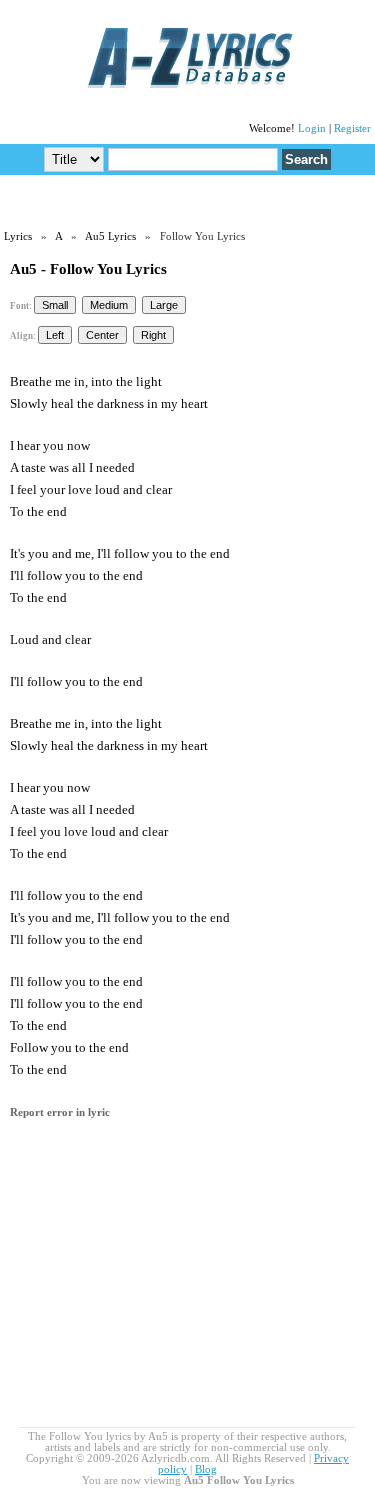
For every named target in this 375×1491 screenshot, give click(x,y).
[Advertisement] (188, 201)
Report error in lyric (60, 1112)
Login (312, 128)
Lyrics (18, 236)
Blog (206, 1469)
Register (352, 128)
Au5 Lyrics (110, 236)
